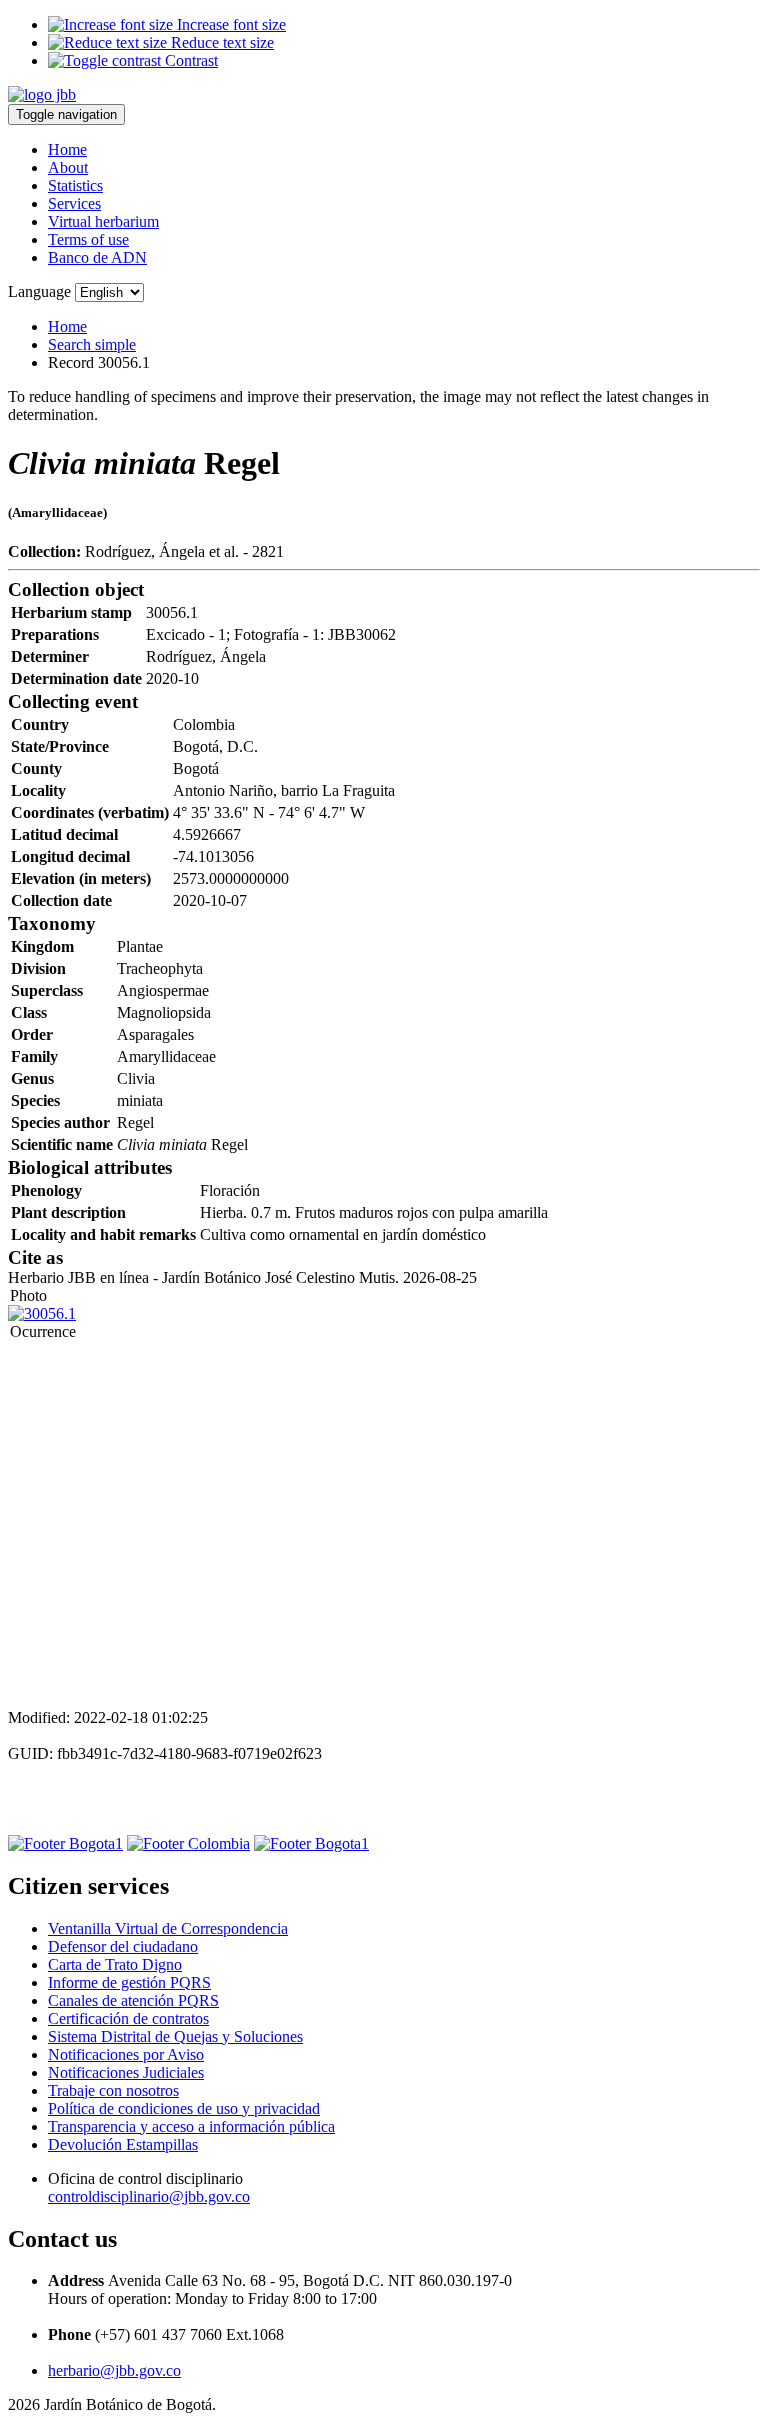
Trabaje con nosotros (113, 2090)
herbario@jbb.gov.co (114, 2370)
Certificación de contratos (128, 2018)
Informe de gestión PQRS (129, 1982)
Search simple (92, 344)
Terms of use (88, 239)
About (68, 167)
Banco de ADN (97, 257)
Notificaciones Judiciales (126, 2072)
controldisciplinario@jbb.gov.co (149, 2196)
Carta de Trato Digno (115, 1964)
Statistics (75, 185)
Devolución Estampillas (123, 2144)
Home (67, 149)
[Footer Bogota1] (65, 1843)
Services (74, 203)
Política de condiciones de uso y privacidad (184, 2108)
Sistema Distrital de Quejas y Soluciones (175, 2036)
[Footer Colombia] (188, 1843)
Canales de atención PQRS (133, 2000)
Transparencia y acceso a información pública (191, 2126)
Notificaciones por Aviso (126, 2054)
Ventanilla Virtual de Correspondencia (168, 1928)
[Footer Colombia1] (311, 1843)
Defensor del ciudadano (123, 1946)
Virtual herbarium (103, 221)
